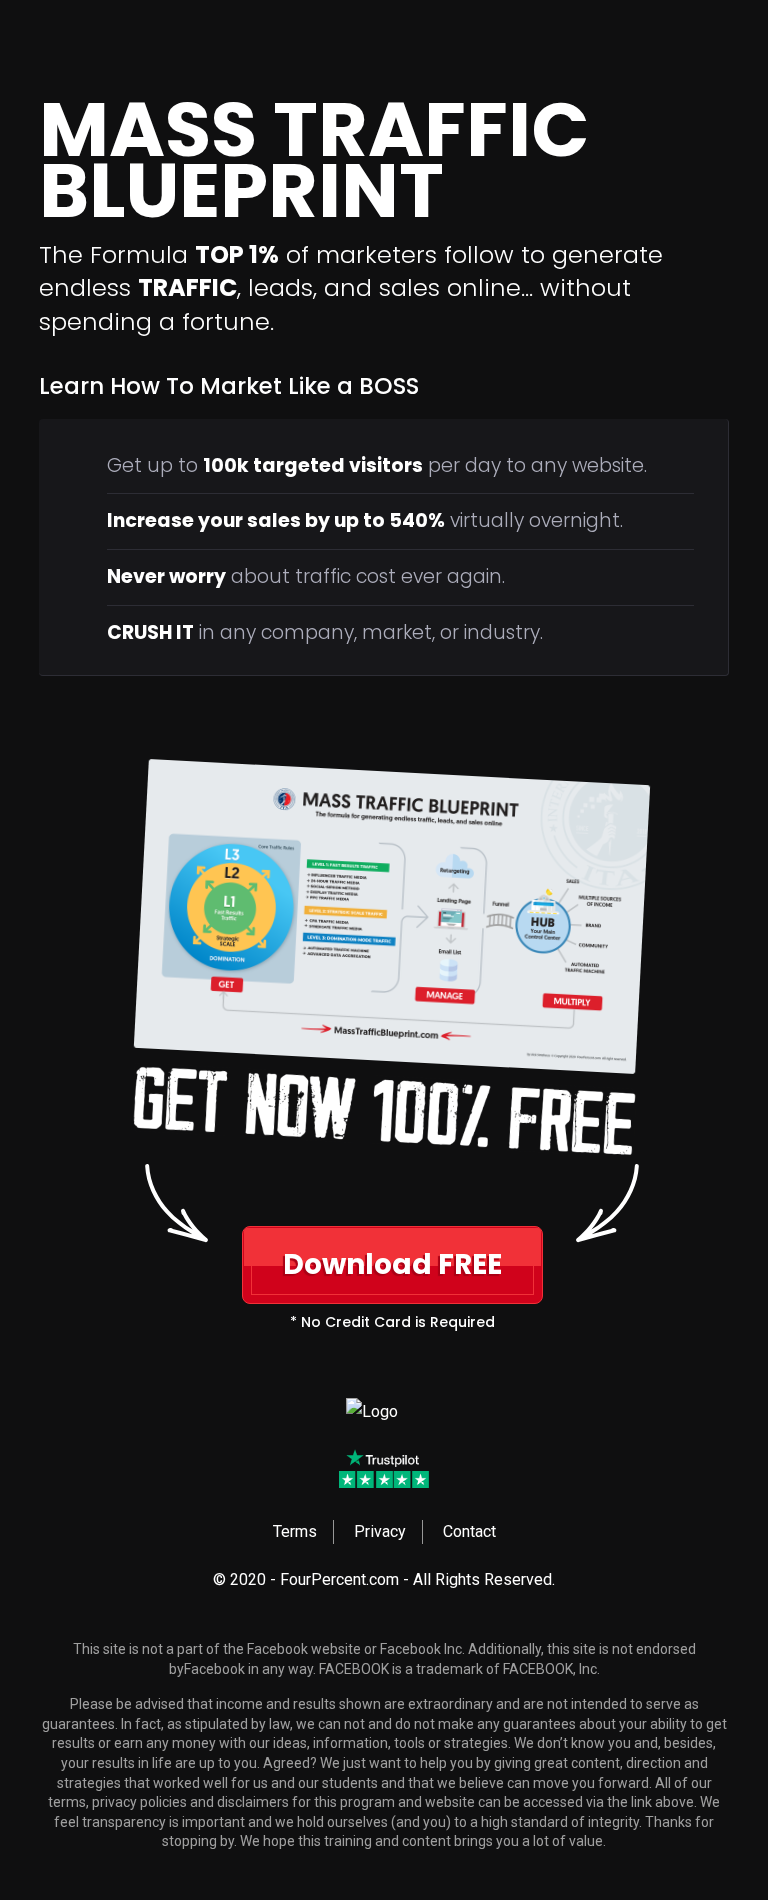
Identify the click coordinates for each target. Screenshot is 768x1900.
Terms (295, 1531)
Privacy (380, 1531)
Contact (469, 1531)
